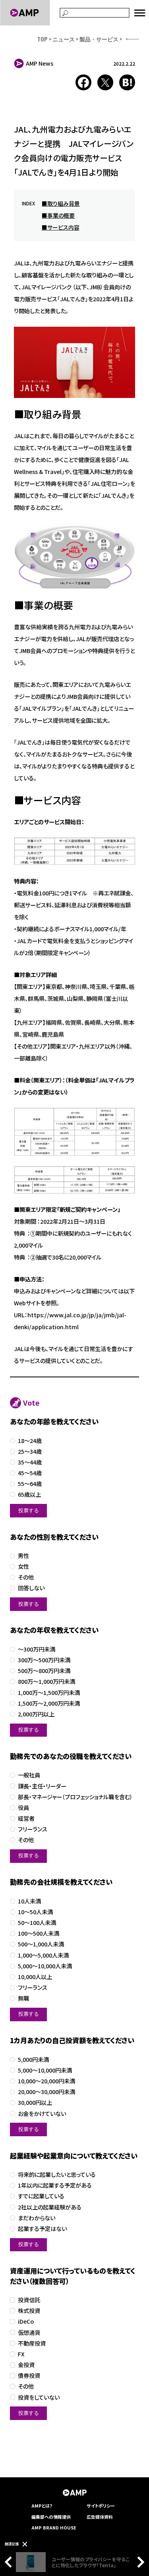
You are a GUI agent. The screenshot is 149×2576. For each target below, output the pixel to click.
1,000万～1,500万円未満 (49, 1693)
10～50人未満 (35, 1912)
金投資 (26, 2365)
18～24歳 (30, 1441)
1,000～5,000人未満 (43, 1955)
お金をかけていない (42, 2114)
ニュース (64, 39)
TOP (43, 39)
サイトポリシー (101, 2506)
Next (139, 2562)
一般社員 (29, 1775)
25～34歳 (30, 1452)
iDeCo (26, 2322)
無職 (23, 1998)
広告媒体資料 (100, 2517)
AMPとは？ (42, 2506)
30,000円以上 (35, 2103)
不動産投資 (32, 2343)
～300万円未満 (37, 1649)
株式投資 (29, 2311)
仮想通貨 (29, 2333)
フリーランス (33, 1829)
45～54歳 (30, 1473)
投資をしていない (39, 2398)
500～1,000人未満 (41, 1944)
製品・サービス (99, 39)
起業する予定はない (42, 2229)
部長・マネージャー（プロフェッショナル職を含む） (75, 1797)
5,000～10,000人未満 (45, 1966)
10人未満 (29, 1901)
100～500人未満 (39, 1933)
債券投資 (29, 2376)
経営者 (26, 1818)
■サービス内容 (61, 227)
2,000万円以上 (36, 1714)
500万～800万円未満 (44, 1671)
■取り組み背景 (61, 203)
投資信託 (29, 2300)
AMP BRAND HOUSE (54, 2527)
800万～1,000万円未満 (46, 1682)
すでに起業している (41, 2196)
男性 (23, 1556)
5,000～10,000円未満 (45, 2070)
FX (21, 2354)
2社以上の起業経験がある (50, 2207)
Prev (10, 2562)
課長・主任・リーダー (42, 1786)
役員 (23, 1808)
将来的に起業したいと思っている (57, 2175)
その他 (26, 1577)
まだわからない (37, 2218)
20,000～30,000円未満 (46, 2092)
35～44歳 (30, 1462)
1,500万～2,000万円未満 (49, 1703)
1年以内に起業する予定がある (55, 2185)
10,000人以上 (35, 1977)
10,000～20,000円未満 (46, 2081)
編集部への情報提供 (51, 2517)
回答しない (31, 1588)
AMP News (40, 63)
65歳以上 (29, 1495)
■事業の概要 (58, 215)
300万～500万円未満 (44, 1660)
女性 (23, 1567)
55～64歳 (30, 1484)
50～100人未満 (37, 1923)
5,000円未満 (33, 2060)
